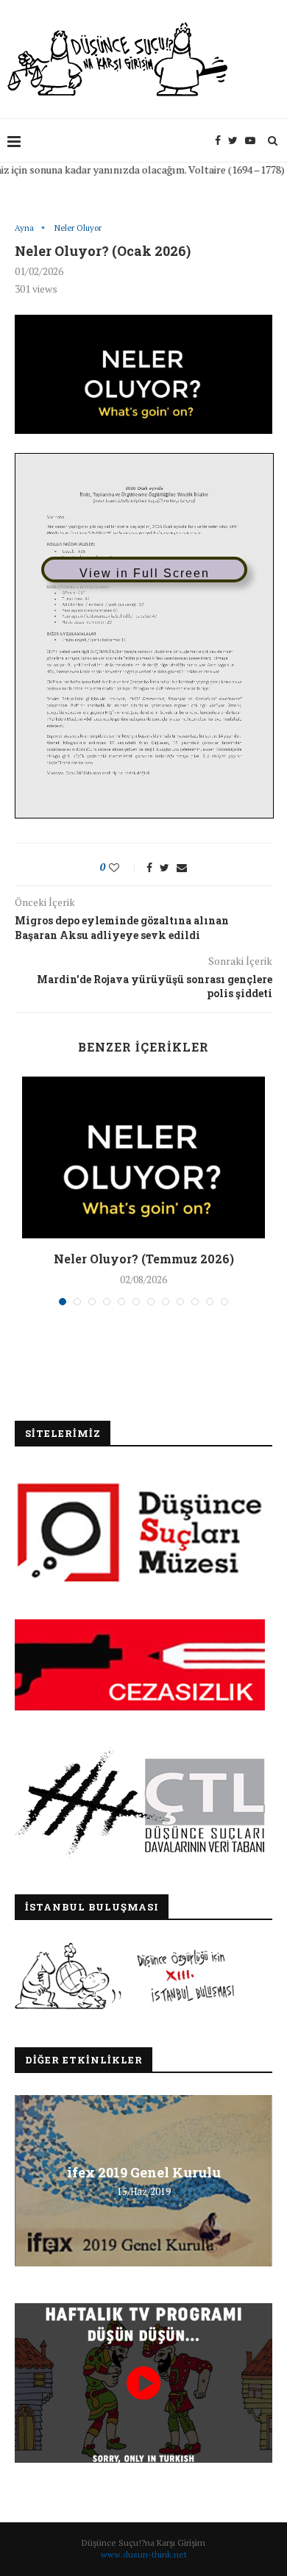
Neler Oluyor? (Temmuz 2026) (144, 1259)
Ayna (24, 228)
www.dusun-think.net (144, 2554)
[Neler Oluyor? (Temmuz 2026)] (143, 1157)
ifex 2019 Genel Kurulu (144, 2172)
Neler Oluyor (78, 228)
